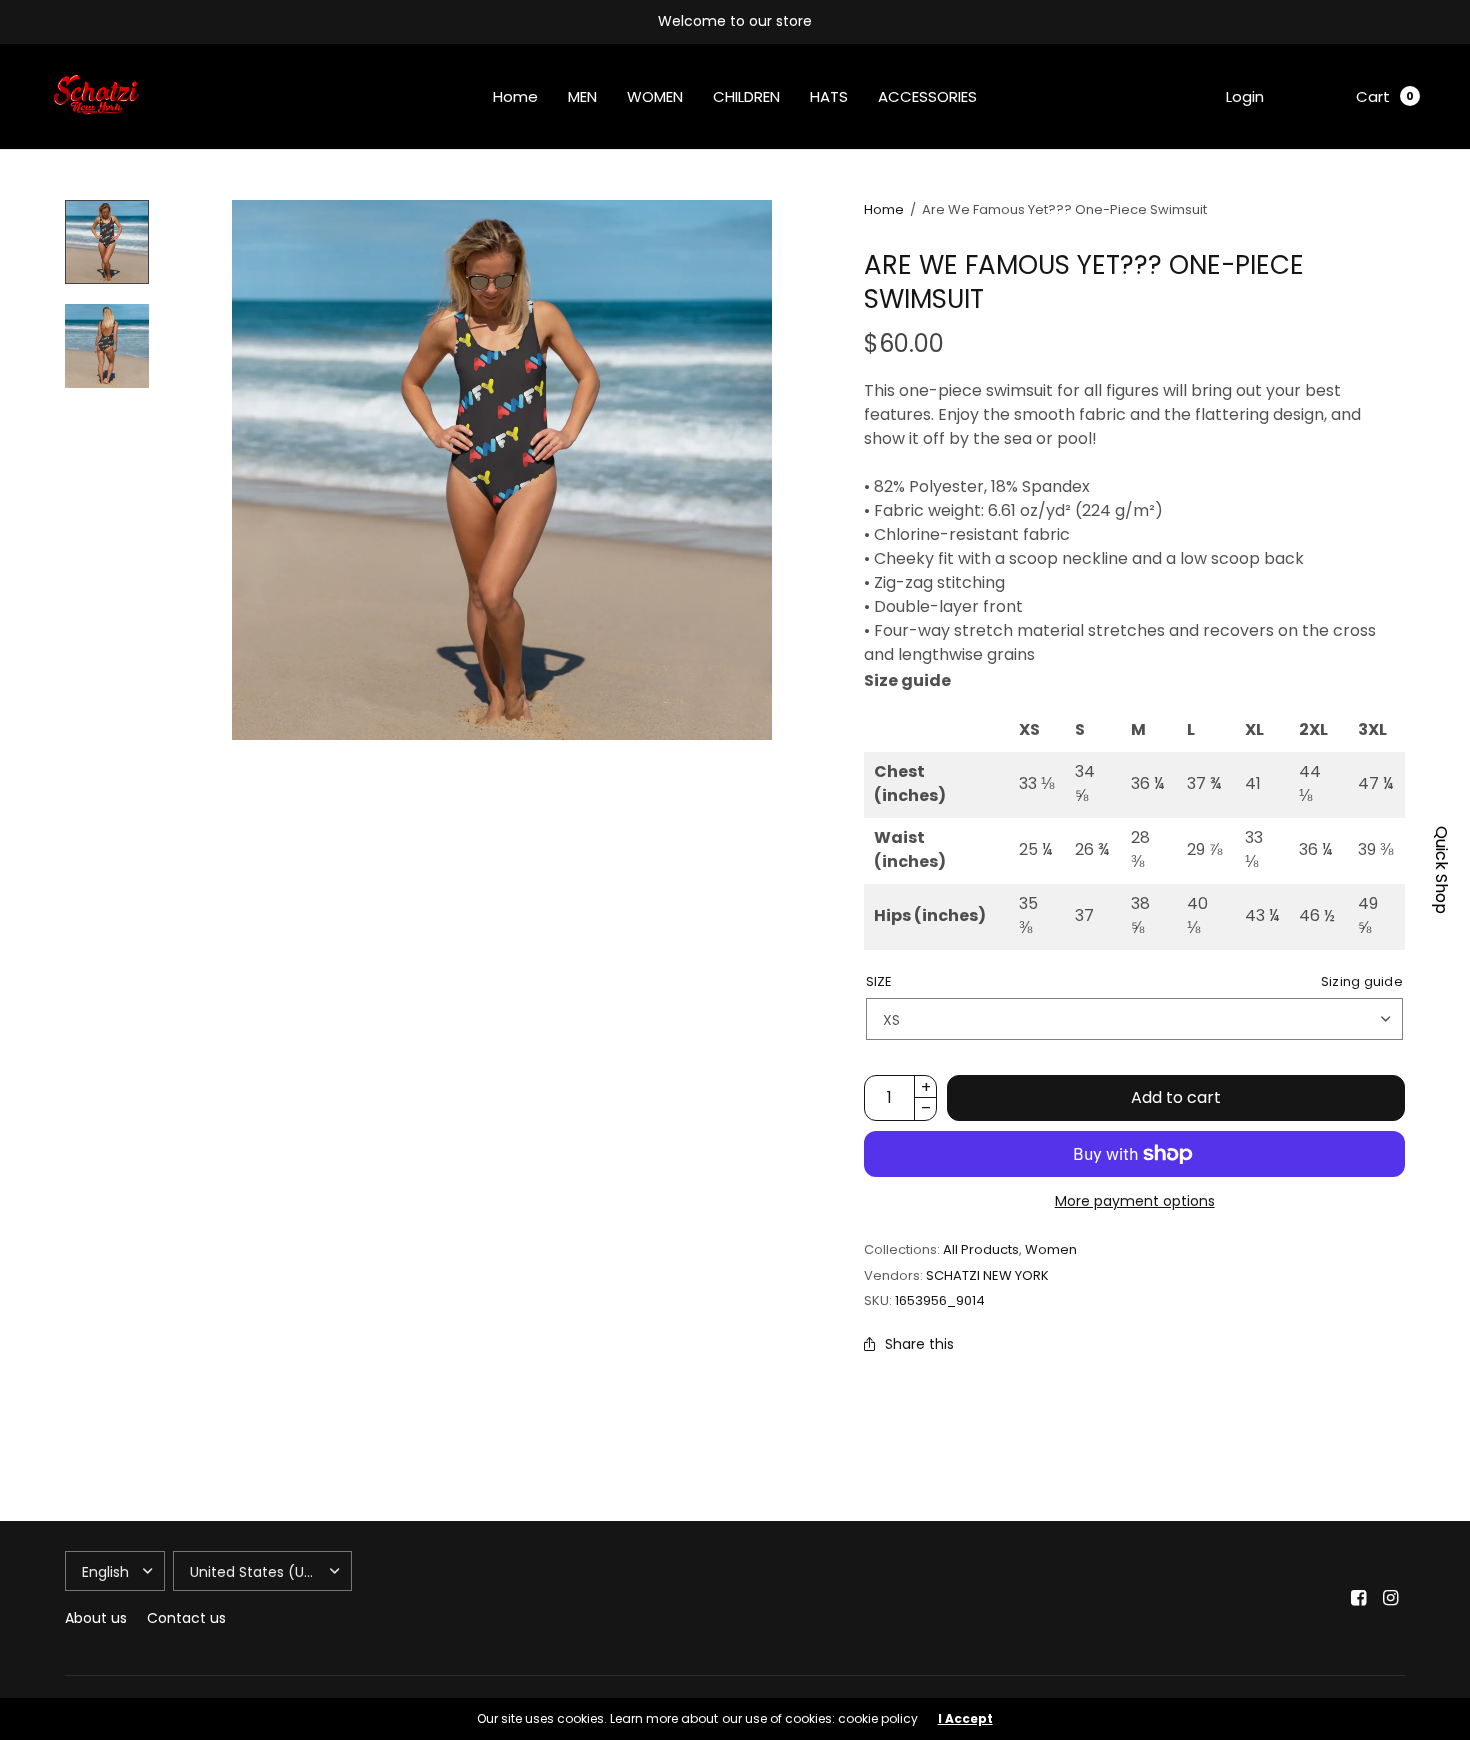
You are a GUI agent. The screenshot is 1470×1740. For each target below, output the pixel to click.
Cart (1373, 96)
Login (1245, 96)
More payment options (1135, 1201)
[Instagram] (1391, 1598)
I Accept (965, 1719)
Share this (919, 1344)
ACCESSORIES (927, 96)
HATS (829, 96)
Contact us (186, 1618)
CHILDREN (746, 96)
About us (96, 1618)
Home (515, 96)
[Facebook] (1359, 1598)
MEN (582, 96)
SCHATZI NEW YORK (987, 1275)
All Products (981, 1249)
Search (1310, 96)
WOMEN (655, 96)
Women (1051, 1249)
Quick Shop (1441, 870)
